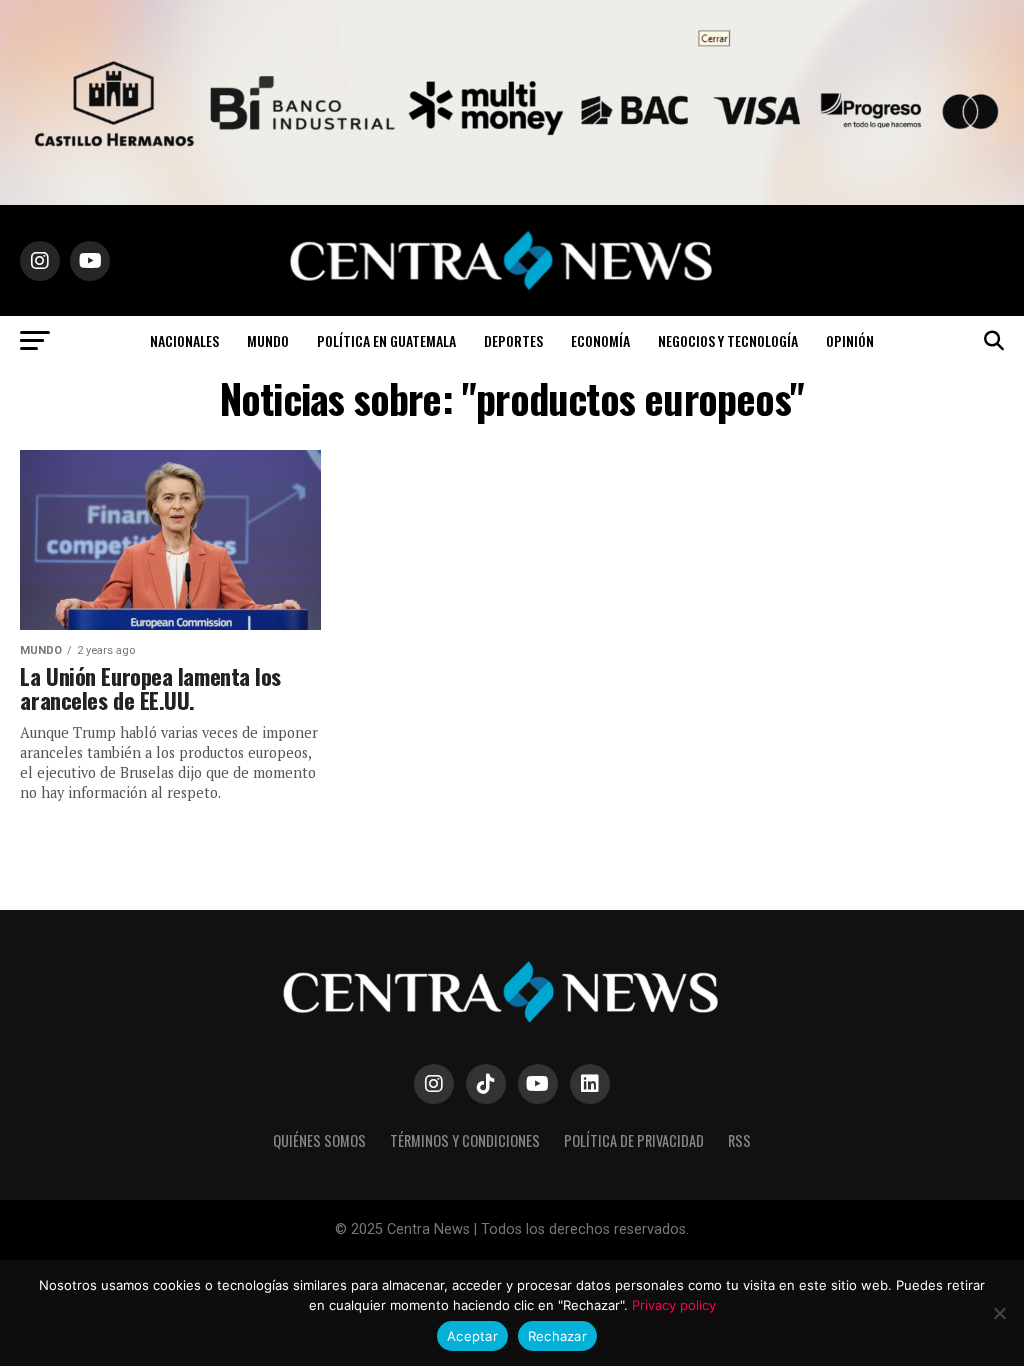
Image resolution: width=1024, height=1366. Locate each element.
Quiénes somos (319, 1140)
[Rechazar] (999, 1313)
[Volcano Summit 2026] (512, 199)
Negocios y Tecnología (728, 340)
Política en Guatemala (386, 340)
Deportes (513, 340)
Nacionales (184, 340)
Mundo (268, 340)
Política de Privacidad (634, 1140)
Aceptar (472, 1336)
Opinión (850, 340)
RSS (739, 1140)
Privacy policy (674, 1305)
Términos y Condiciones (465, 1140)
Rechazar (557, 1336)
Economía (600, 340)
